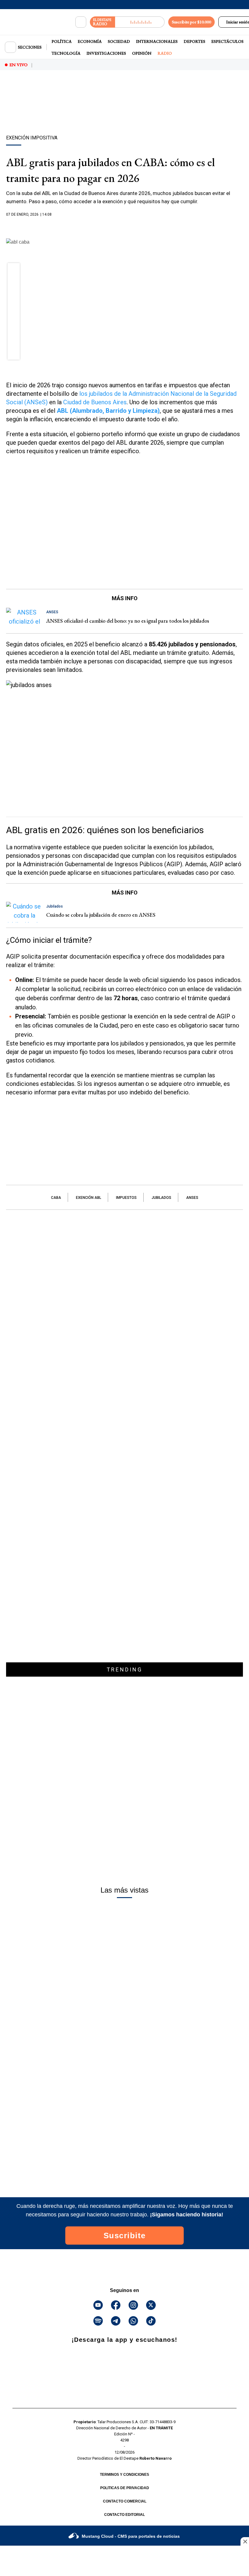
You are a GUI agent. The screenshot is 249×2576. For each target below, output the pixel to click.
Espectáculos (227, 41)
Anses (192, 1198)
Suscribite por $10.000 (191, 22)
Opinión (142, 53)
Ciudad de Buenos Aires (95, 402)
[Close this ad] (245, 2541)
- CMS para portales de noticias (131, 2536)
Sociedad (119, 41)
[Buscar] (81, 22)
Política (62, 41)
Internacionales (157, 41)
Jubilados (161, 1198)
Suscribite (125, 2236)
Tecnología (66, 53)
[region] (124, 113)
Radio (165, 53)
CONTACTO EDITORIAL (124, 2515)
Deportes (194, 41)
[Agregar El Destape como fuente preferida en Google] (124, 226)
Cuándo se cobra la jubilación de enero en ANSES (101, 915)
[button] (14, 271)
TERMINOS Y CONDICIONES (124, 2475)
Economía (90, 41)
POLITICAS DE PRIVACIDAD (125, 2488)
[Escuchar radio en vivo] (140, 22)
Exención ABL (89, 1198)
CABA (56, 1198)
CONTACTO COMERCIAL (125, 2501)
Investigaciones (106, 53)
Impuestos (126, 1198)
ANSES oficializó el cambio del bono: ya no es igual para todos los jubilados (128, 621)
